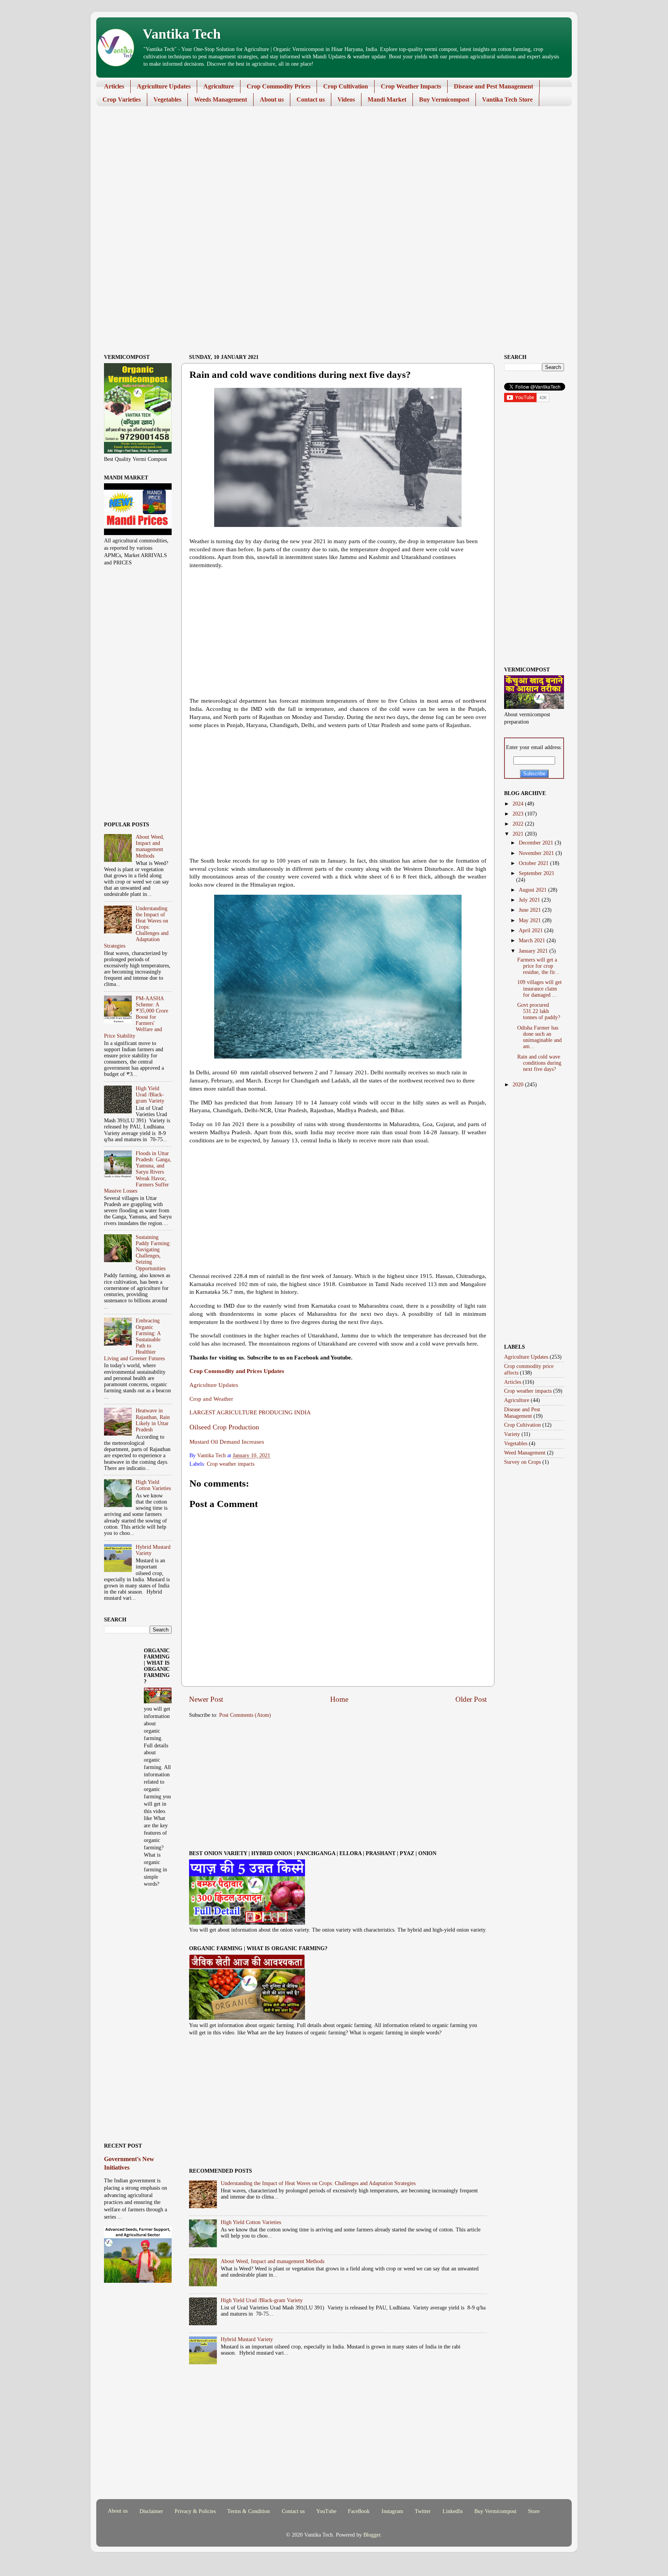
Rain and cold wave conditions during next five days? (539, 1063)
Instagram (392, 2511)
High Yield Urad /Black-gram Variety (262, 2300)
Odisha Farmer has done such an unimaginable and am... (539, 1037)
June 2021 (531, 910)
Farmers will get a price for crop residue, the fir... (538, 966)
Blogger (372, 2535)
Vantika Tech (182, 34)
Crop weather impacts (231, 1464)
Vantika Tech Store (507, 99)
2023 (519, 814)
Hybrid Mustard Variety (247, 2339)
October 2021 (534, 863)
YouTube (326, 2511)
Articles (114, 86)
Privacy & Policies (195, 2511)
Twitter (423, 2511)
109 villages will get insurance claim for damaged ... (539, 988)
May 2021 (531, 920)
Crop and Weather (211, 1399)
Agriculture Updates (164, 86)
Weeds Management (221, 99)
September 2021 (537, 873)
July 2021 (530, 900)
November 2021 (537, 853)
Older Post (471, 1699)
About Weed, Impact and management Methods (273, 2261)
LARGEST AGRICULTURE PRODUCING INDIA (250, 1412)
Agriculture (219, 86)
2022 (519, 824)
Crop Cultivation (346, 86)
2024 (519, 804)
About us (272, 99)
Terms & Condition (249, 2511)
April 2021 (532, 930)
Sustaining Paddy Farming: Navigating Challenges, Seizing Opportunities (153, 1253)
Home (339, 1699)
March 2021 (533, 941)
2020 (519, 1085)
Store (534, 2511)
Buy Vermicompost (444, 99)
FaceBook (359, 2511)
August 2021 (533, 890)
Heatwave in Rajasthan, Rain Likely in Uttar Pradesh (153, 1420)
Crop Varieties (122, 99)
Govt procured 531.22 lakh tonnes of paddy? (539, 1011)
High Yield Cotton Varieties (251, 2222)
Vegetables (167, 99)
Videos (346, 99)
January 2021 (534, 951)
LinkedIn (453, 2511)
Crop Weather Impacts (411, 86)
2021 (519, 834)
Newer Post (206, 1699)
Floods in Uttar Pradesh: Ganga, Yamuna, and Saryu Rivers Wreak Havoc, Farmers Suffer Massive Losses (138, 1172)
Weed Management (525, 1453)
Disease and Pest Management (493, 86)
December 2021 (537, 843)
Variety (512, 1434)
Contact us (311, 99)
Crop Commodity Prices (279, 86)
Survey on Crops (522, 1462)
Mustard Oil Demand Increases (227, 1442)
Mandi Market (387, 99)
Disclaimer (151, 2511)
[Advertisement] (328, 172)
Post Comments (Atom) (245, 1715)
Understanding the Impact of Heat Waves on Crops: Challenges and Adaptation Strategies (318, 2183)
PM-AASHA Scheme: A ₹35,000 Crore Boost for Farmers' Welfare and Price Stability (136, 1017)
